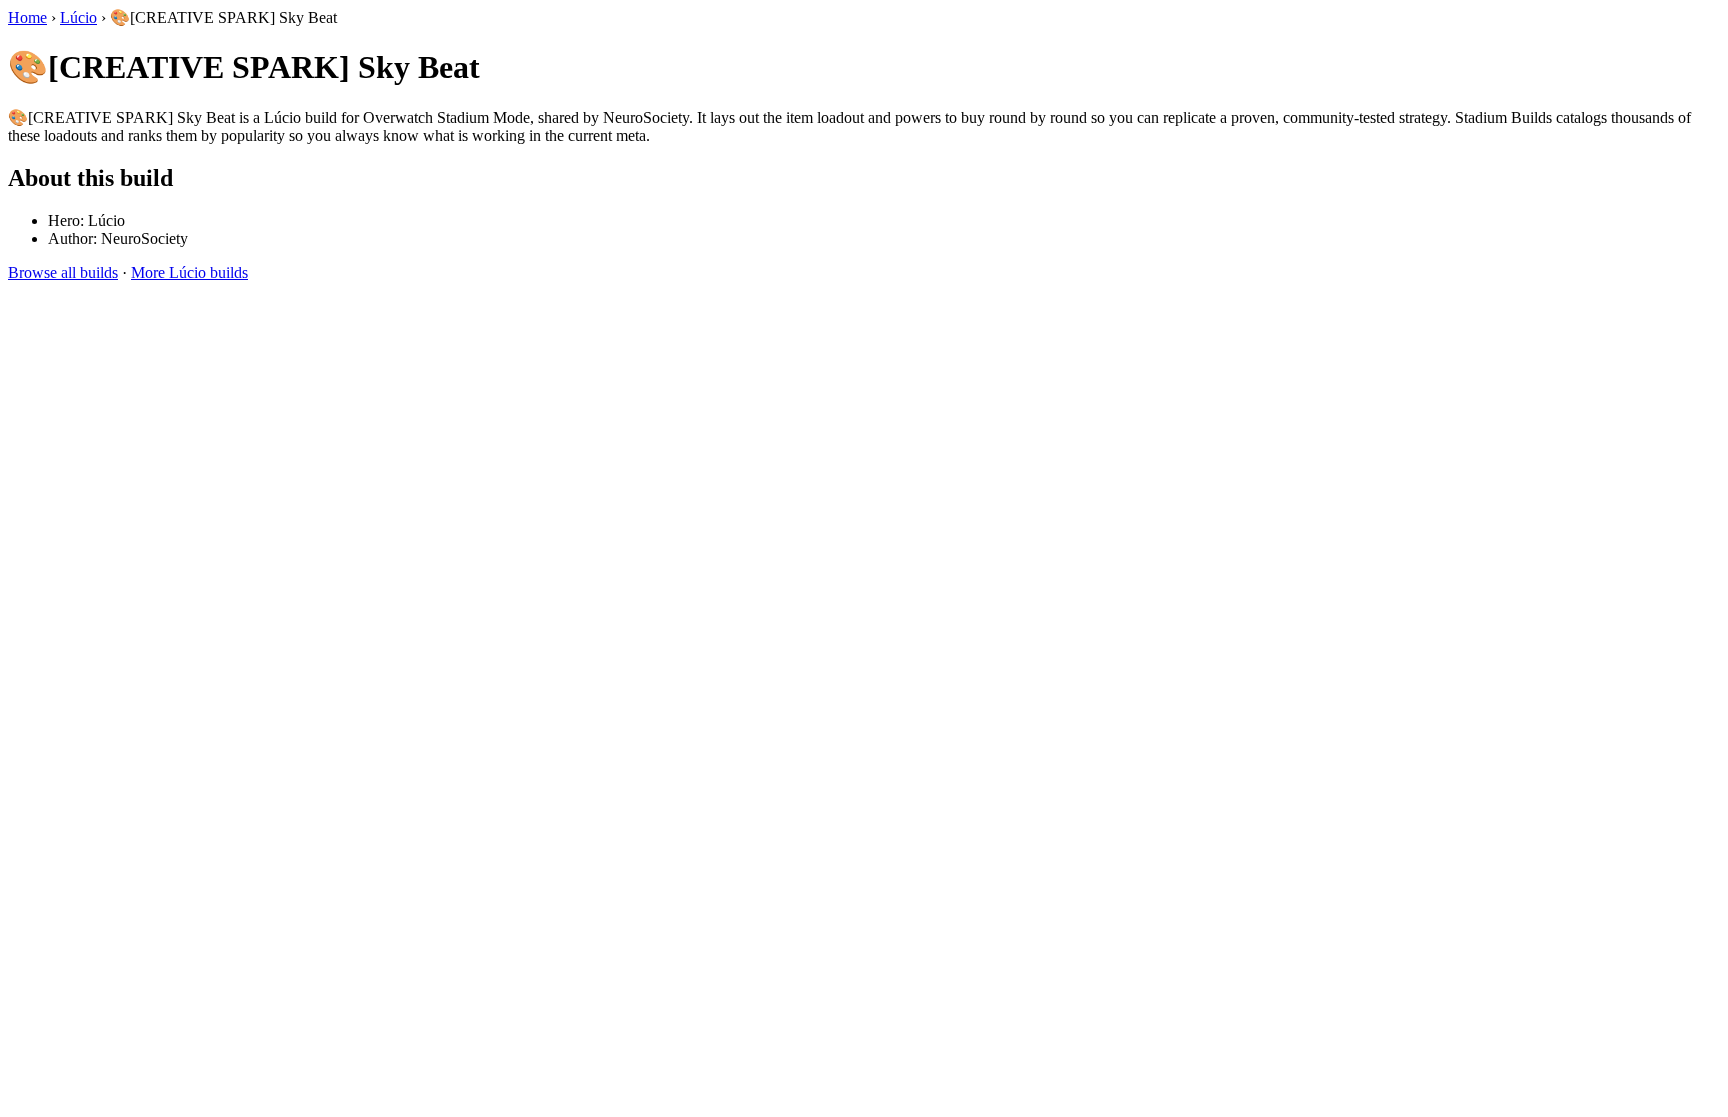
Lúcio (78, 17)
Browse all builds (63, 272)
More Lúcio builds (189, 272)
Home (27, 17)
